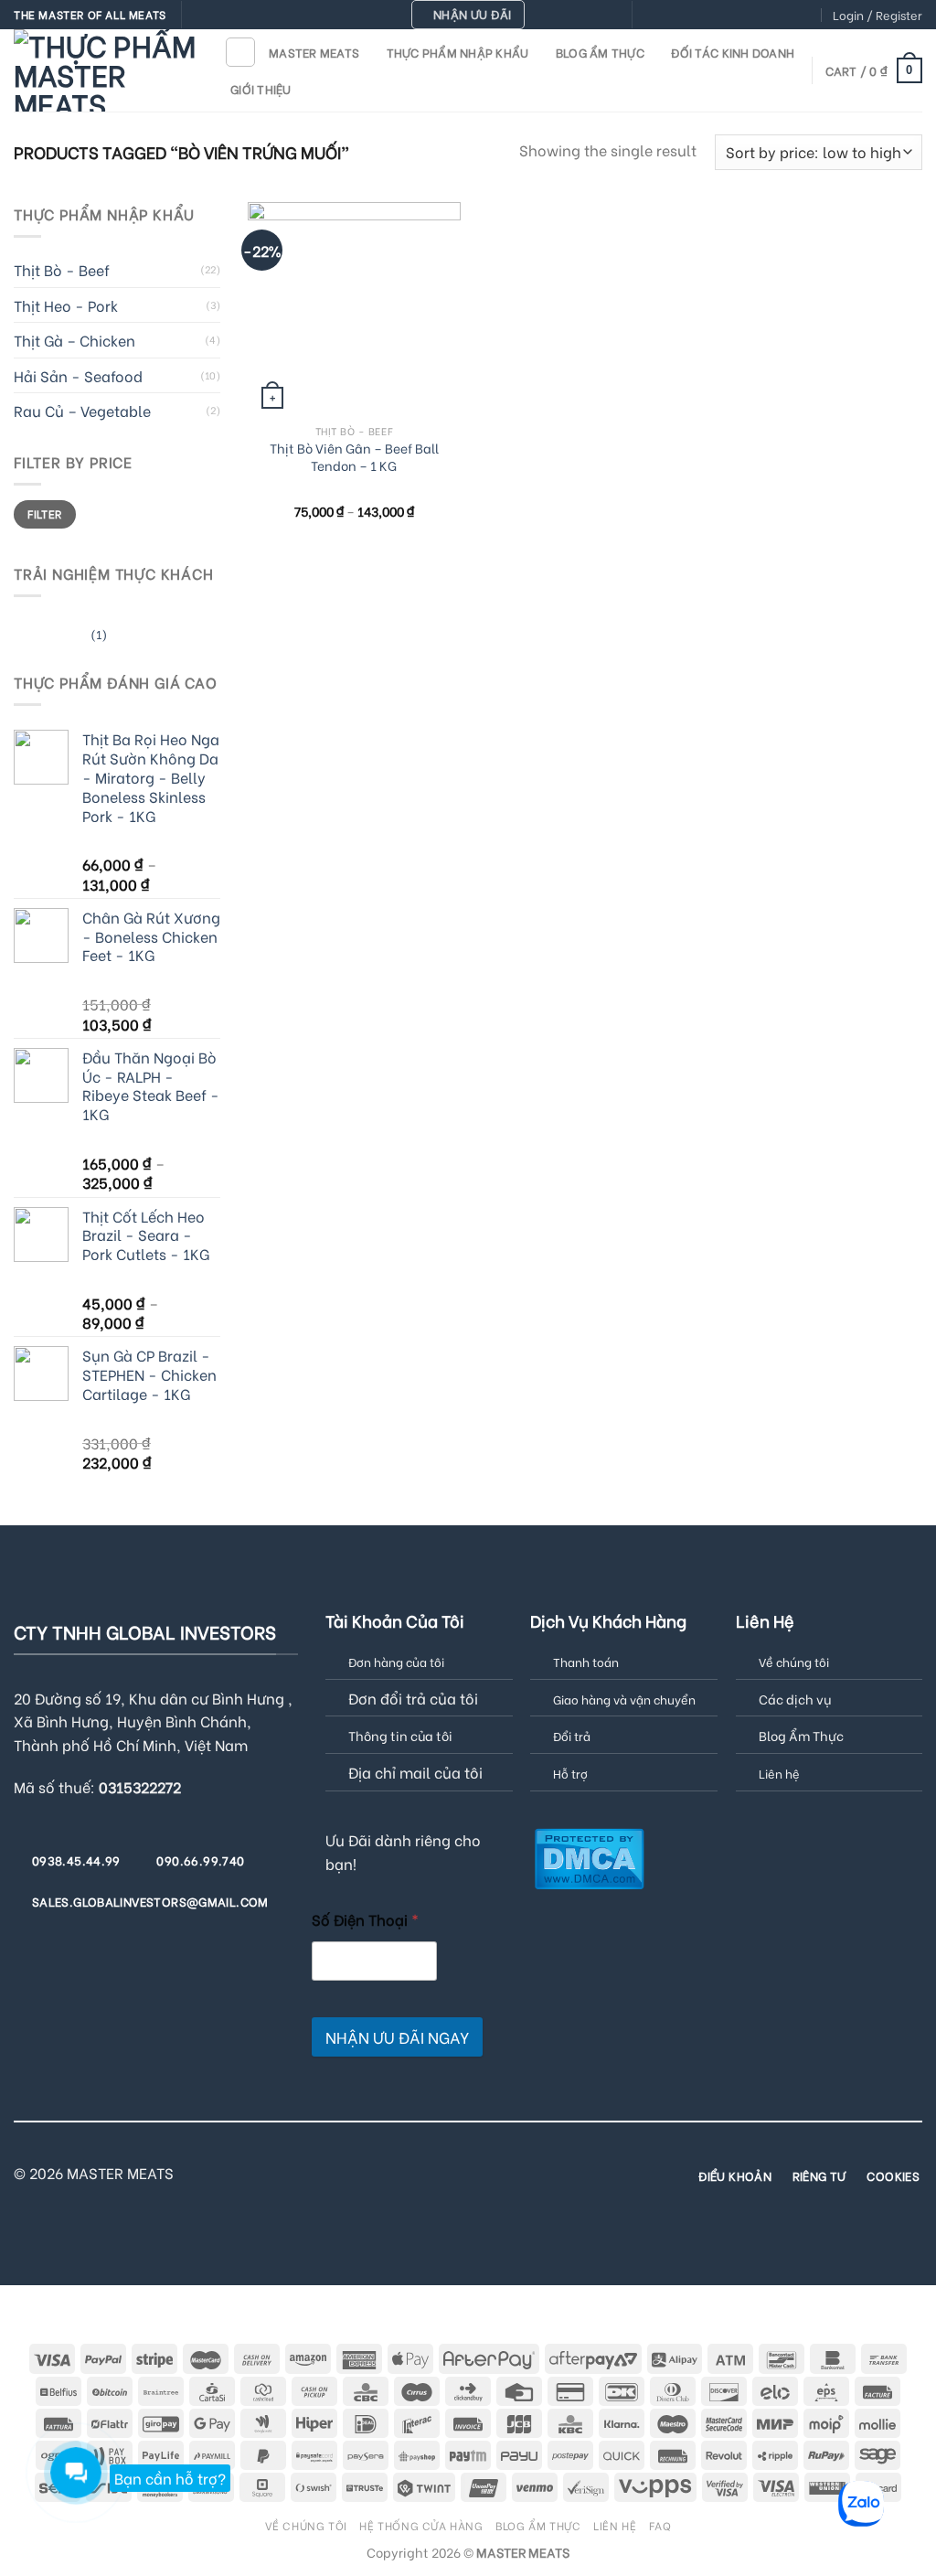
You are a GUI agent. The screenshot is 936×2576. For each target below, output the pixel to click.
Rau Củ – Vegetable (82, 410)
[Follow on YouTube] (806, 16)
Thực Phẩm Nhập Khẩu (458, 52)
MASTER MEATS (314, 52)
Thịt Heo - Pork (66, 305)
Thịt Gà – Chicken (74, 340)
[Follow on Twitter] (701, 16)
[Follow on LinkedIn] (789, 16)
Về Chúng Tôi (306, 2525)
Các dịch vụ (795, 1699)
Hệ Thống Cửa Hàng (421, 2525)
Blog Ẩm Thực (600, 52)
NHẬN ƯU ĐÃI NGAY (397, 2037)
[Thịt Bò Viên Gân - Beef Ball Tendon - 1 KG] (354, 309)
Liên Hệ (615, 2525)
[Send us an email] (718, 16)
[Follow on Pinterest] (753, 16)
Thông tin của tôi (400, 1735)
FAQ (660, 2525)
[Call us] (736, 16)
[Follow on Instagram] (665, 16)
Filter (44, 513)
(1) (60, 637)
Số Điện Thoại (365, 1919)
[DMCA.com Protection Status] (589, 1856)
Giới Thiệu (261, 89)
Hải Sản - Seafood (78, 375)
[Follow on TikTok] (684, 16)
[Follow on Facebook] (648, 16)
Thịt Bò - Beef (62, 269)
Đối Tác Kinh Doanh (733, 52)
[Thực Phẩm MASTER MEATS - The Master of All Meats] (105, 70)
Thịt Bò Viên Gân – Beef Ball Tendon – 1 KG (354, 457)
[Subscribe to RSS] (771, 16)
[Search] (240, 52)
